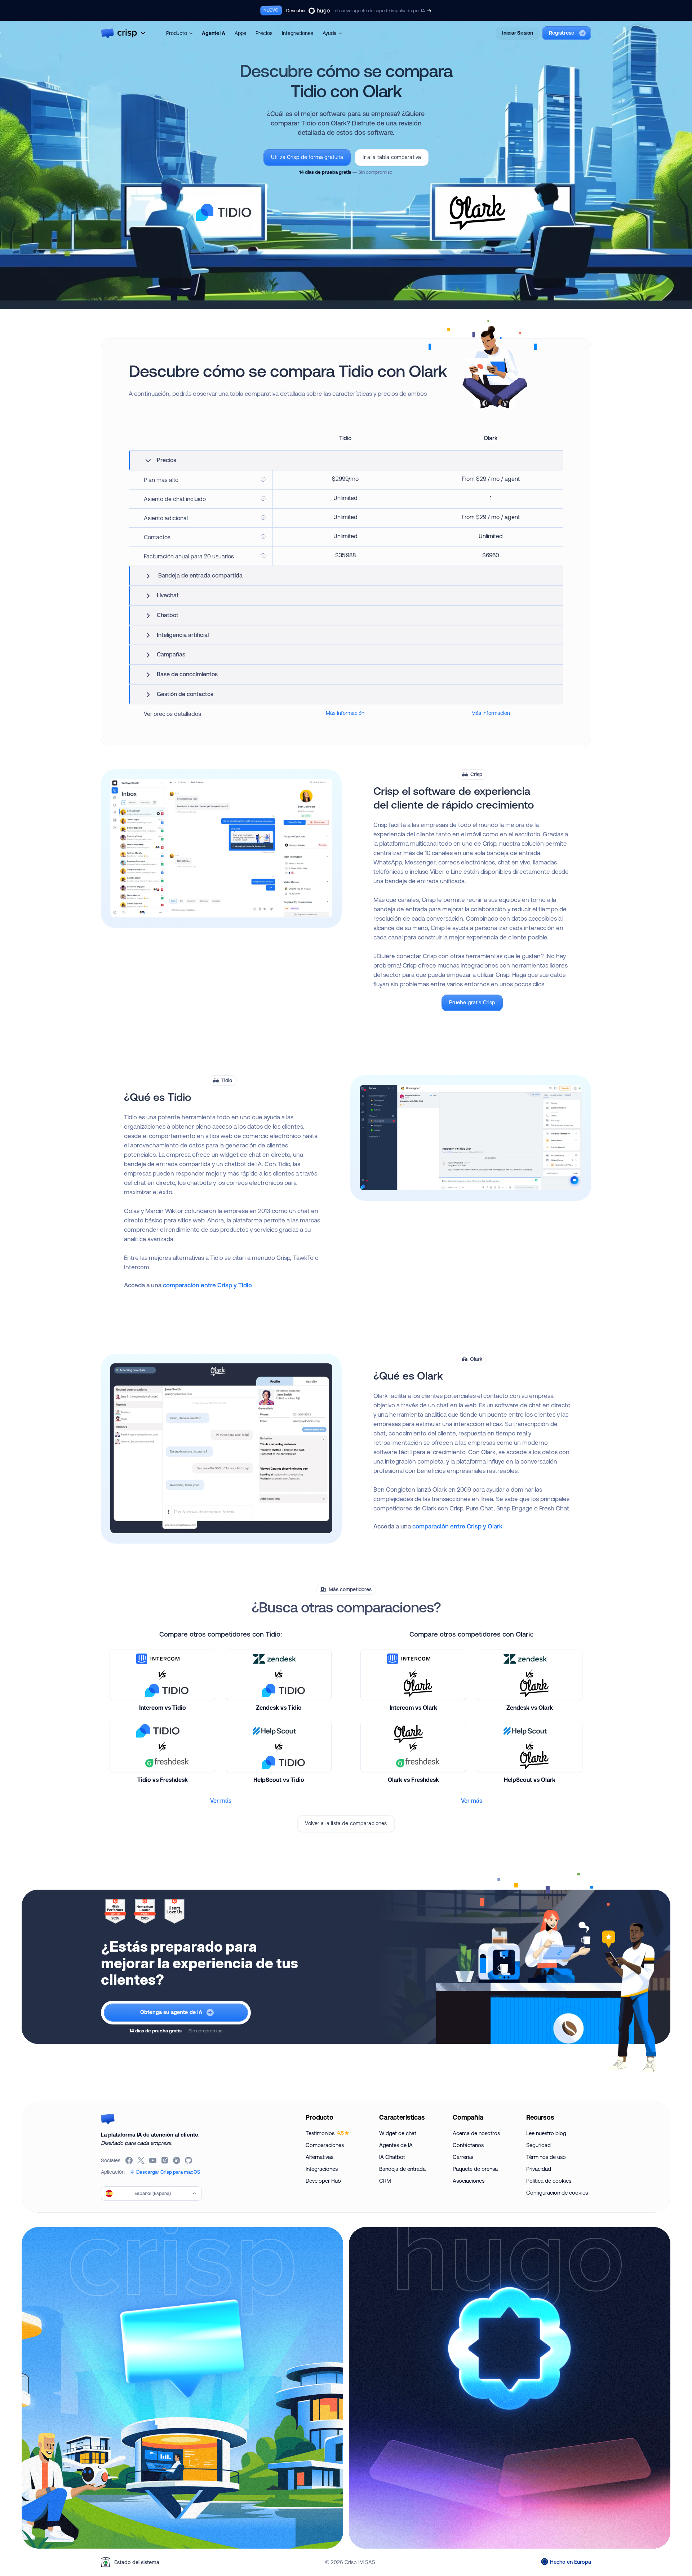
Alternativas (320, 2157)
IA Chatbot (392, 2157)
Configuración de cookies (557, 2193)
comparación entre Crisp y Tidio (207, 1285)
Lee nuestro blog (546, 2133)
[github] (189, 2160)
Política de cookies (549, 2181)
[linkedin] (177, 2160)
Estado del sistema (137, 2562)
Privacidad (539, 2169)
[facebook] (130, 2160)
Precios (264, 33)
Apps (240, 33)
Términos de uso (546, 2157)
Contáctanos (468, 2145)
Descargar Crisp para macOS (168, 2172)
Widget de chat (398, 2133)
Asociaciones (469, 2181)
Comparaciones (325, 2145)
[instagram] (165, 2160)
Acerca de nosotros (476, 2133)
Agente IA (214, 33)
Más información (345, 713)
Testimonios (325, 2133)
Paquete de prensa (475, 2169)
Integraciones (298, 33)
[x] (141, 2160)
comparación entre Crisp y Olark (457, 1526)
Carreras (463, 2157)
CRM (385, 2181)
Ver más (221, 1801)
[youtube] (153, 2160)
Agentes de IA (396, 2145)
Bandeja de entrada (402, 2169)
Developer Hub (323, 2181)
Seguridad (538, 2145)
